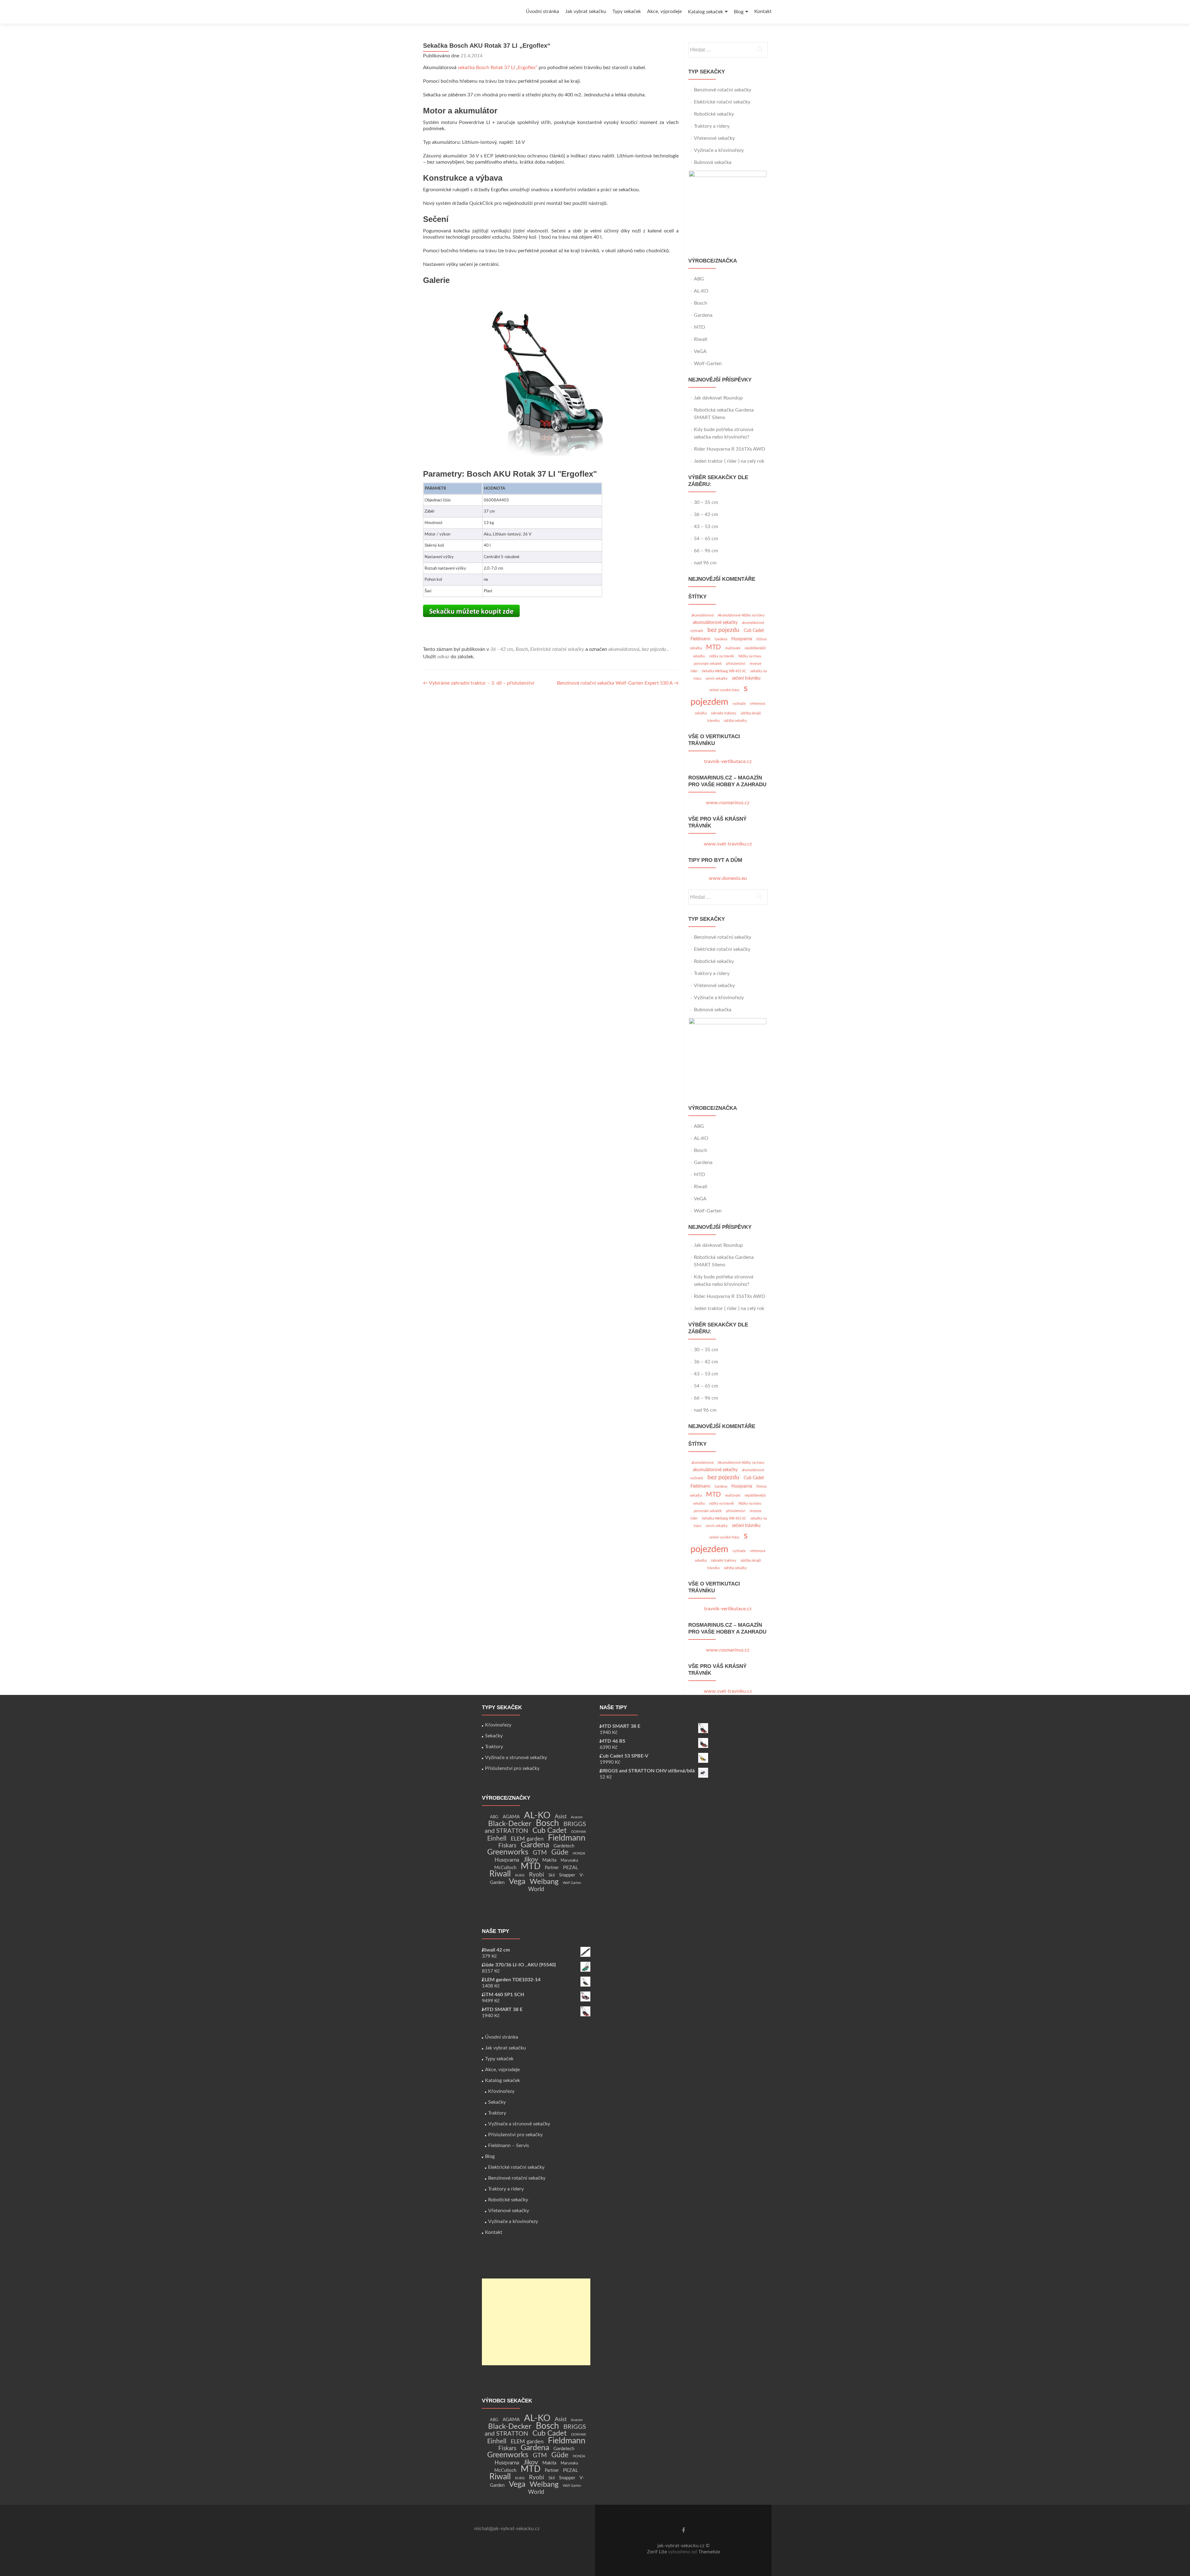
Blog (739, 12)
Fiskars (507, 1846)
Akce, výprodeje (664, 11)
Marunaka (569, 1860)
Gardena (703, 315)
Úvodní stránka (542, 11)
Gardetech (564, 1846)
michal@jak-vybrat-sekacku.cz (507, 2529)
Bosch (522, 649)
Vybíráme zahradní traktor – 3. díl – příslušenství (479, 683)
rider (694, 671)
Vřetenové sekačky (714, 138)
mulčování (733, 648)
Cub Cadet (754, 631)
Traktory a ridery (712, 126)
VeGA (700, 351)
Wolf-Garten (708, 364)
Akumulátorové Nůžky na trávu (741, 615)
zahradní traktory (724, 713)
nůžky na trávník (722, 656)
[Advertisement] (536, 2322)
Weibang (544, 1882)
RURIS (520, 1875)
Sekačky (494, 1736)
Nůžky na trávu (750, 656)
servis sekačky (717, 679)
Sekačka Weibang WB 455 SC (724, 671)
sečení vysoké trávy (724, 690)
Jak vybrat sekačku (586, 11)
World (536, 1889)
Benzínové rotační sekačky (723, 90)
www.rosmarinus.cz (728, 803)
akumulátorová (624, 649)
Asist (561, 1817)
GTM (540, 1853)
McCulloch (505, 1868)
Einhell (497, 1839)
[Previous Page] (550, 299)
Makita (549, 1860)
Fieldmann (700, 639)
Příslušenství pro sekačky (512, 1768)
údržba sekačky (735, 721)
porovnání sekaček (708, 664)
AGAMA (511, 1817)
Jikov (531, 1860)
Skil (552, 1875)
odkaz (443, 657)
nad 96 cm (705, 563)
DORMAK (579, 1832)
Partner (552, 1868)
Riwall (701, 339)
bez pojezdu (654, 649)
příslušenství (736, 664)
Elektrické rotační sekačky (557, 649)
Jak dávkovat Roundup (719, 398)
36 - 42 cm (502, 649)
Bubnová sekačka (713, 162)
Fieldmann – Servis (509, 2146)
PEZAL (571, 1868)
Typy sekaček (627, 11)
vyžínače (739, 704)
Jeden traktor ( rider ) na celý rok (729, 461)
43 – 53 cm (706, 527)
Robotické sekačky (714, 114)
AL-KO (701, 291)
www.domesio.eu (728, 878)
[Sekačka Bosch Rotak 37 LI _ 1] (551, 379)
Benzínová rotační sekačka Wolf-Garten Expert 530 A (618, 683)
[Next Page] (552, 299)
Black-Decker (510, 1824)
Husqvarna (742, 639)
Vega (517, 1882)
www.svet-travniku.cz (728, 844)
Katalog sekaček (705, 12)
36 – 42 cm (706, 514)
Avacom (577, 1817)
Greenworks (508, 1852)
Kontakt (763, 11)
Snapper (567, 1875)
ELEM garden (527, 1839)
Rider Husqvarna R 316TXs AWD (729, 449)
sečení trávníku (746, 678)
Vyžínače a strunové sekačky (516, 1758)
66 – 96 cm (706, 551)
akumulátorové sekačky (715, 622)
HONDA (579, 1853)
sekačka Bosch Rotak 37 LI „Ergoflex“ (498, 68)
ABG (699, 279)
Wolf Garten (572, 1883)
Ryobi (537, 1875)
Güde (560, 1852)
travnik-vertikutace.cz (728, 761)
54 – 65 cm (706, 539)
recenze (756, 664)
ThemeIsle (709, 2552)
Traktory (494, 1747)
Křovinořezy (498, 1725)
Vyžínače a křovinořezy (719, 150)
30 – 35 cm (706, 502)
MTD (699, 327)
